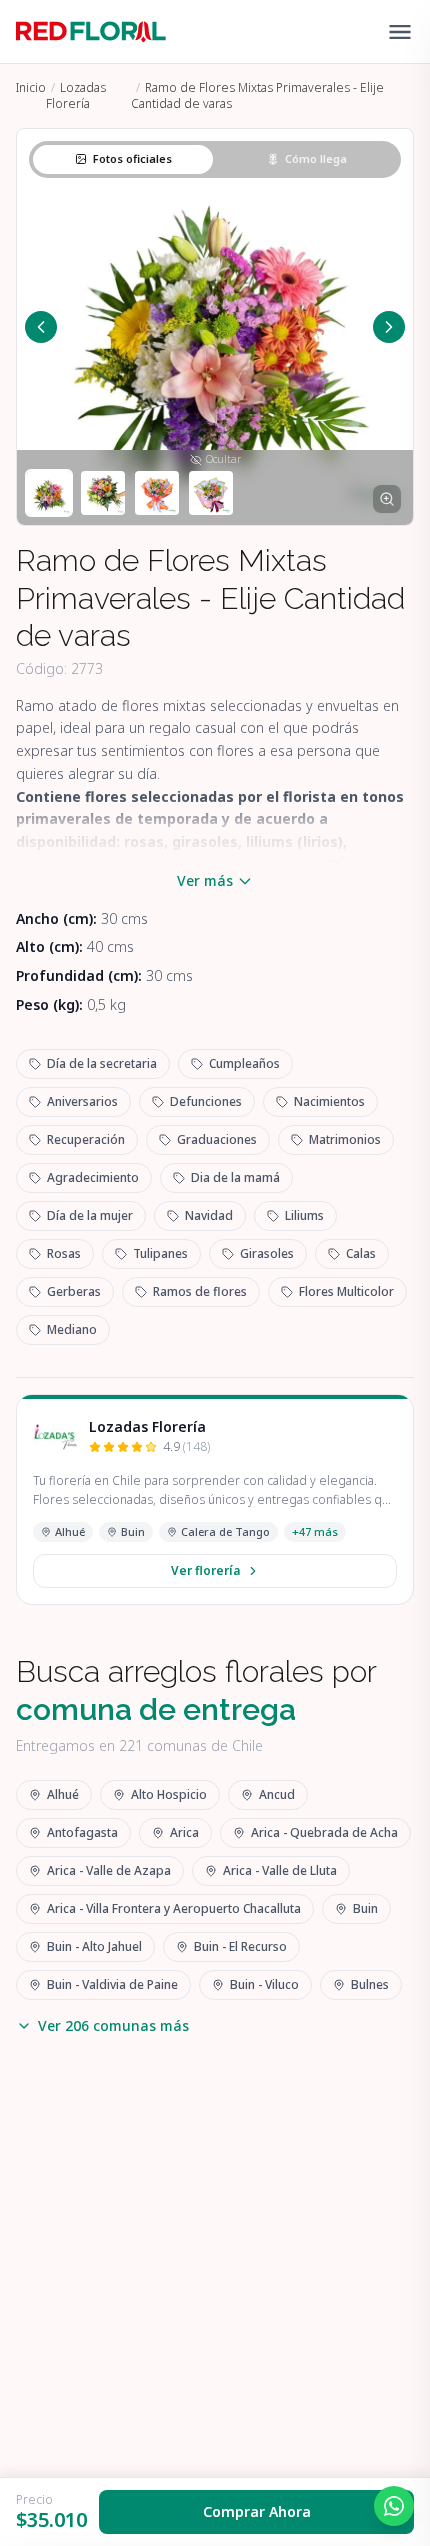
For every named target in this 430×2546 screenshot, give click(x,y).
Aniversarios (82, 1101)
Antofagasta (82, 1832)
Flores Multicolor (346, 1291)
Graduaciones (217, 1139)
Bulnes (370, 1984)
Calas (361, 1253)
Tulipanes (160, 1253)
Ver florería (205, 1570)
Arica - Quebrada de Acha (324, 1832)
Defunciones (206, 1101)
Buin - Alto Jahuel (94, 1946)
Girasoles (267, 1253)
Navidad (209, 1215)
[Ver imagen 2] (103, 493)
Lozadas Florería (76, 95)
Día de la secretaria (102, 1063)
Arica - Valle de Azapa (109, 1870)
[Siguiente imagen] (389, 327)
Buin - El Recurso (240, 1946)
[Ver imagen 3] (157, 493)
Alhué (70, 1531)
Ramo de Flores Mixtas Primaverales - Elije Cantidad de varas (257, 95)
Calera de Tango (225, 1531)
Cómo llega (316, 158)
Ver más (205, 880)
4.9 (186, 1447)
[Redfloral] (91, 32)
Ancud (277, 1794)
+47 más (315, 1531)
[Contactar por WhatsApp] (394, 2506)
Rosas (64, 1253)
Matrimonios (345, 1139)
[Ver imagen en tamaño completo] (387, 499)
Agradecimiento (93, 1177)
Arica (184, 1832)
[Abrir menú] (400, 32)
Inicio (31, 87)
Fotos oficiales (132, 158)
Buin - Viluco (264, 1984)
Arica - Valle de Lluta (280, 1870)
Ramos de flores (200, 1291)
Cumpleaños (244, 1063)
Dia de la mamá (235, 1177)
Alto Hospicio (169, 1794)
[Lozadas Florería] (55, 1437)
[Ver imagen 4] (211, 493)
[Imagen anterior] (41, 327)
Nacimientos (329, 1101)
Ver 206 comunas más (113, 2025)
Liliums (304, 1215)
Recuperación (86, 1139)
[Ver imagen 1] (49, 493)
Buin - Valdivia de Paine (112, 1984)
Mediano (72, 1329)
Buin (133, 1531)
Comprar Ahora (257, 2511)
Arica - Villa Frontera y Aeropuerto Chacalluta (174, 1908)
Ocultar (223, 459)
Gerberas (74, 1291)
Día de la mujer (90, 1215)
